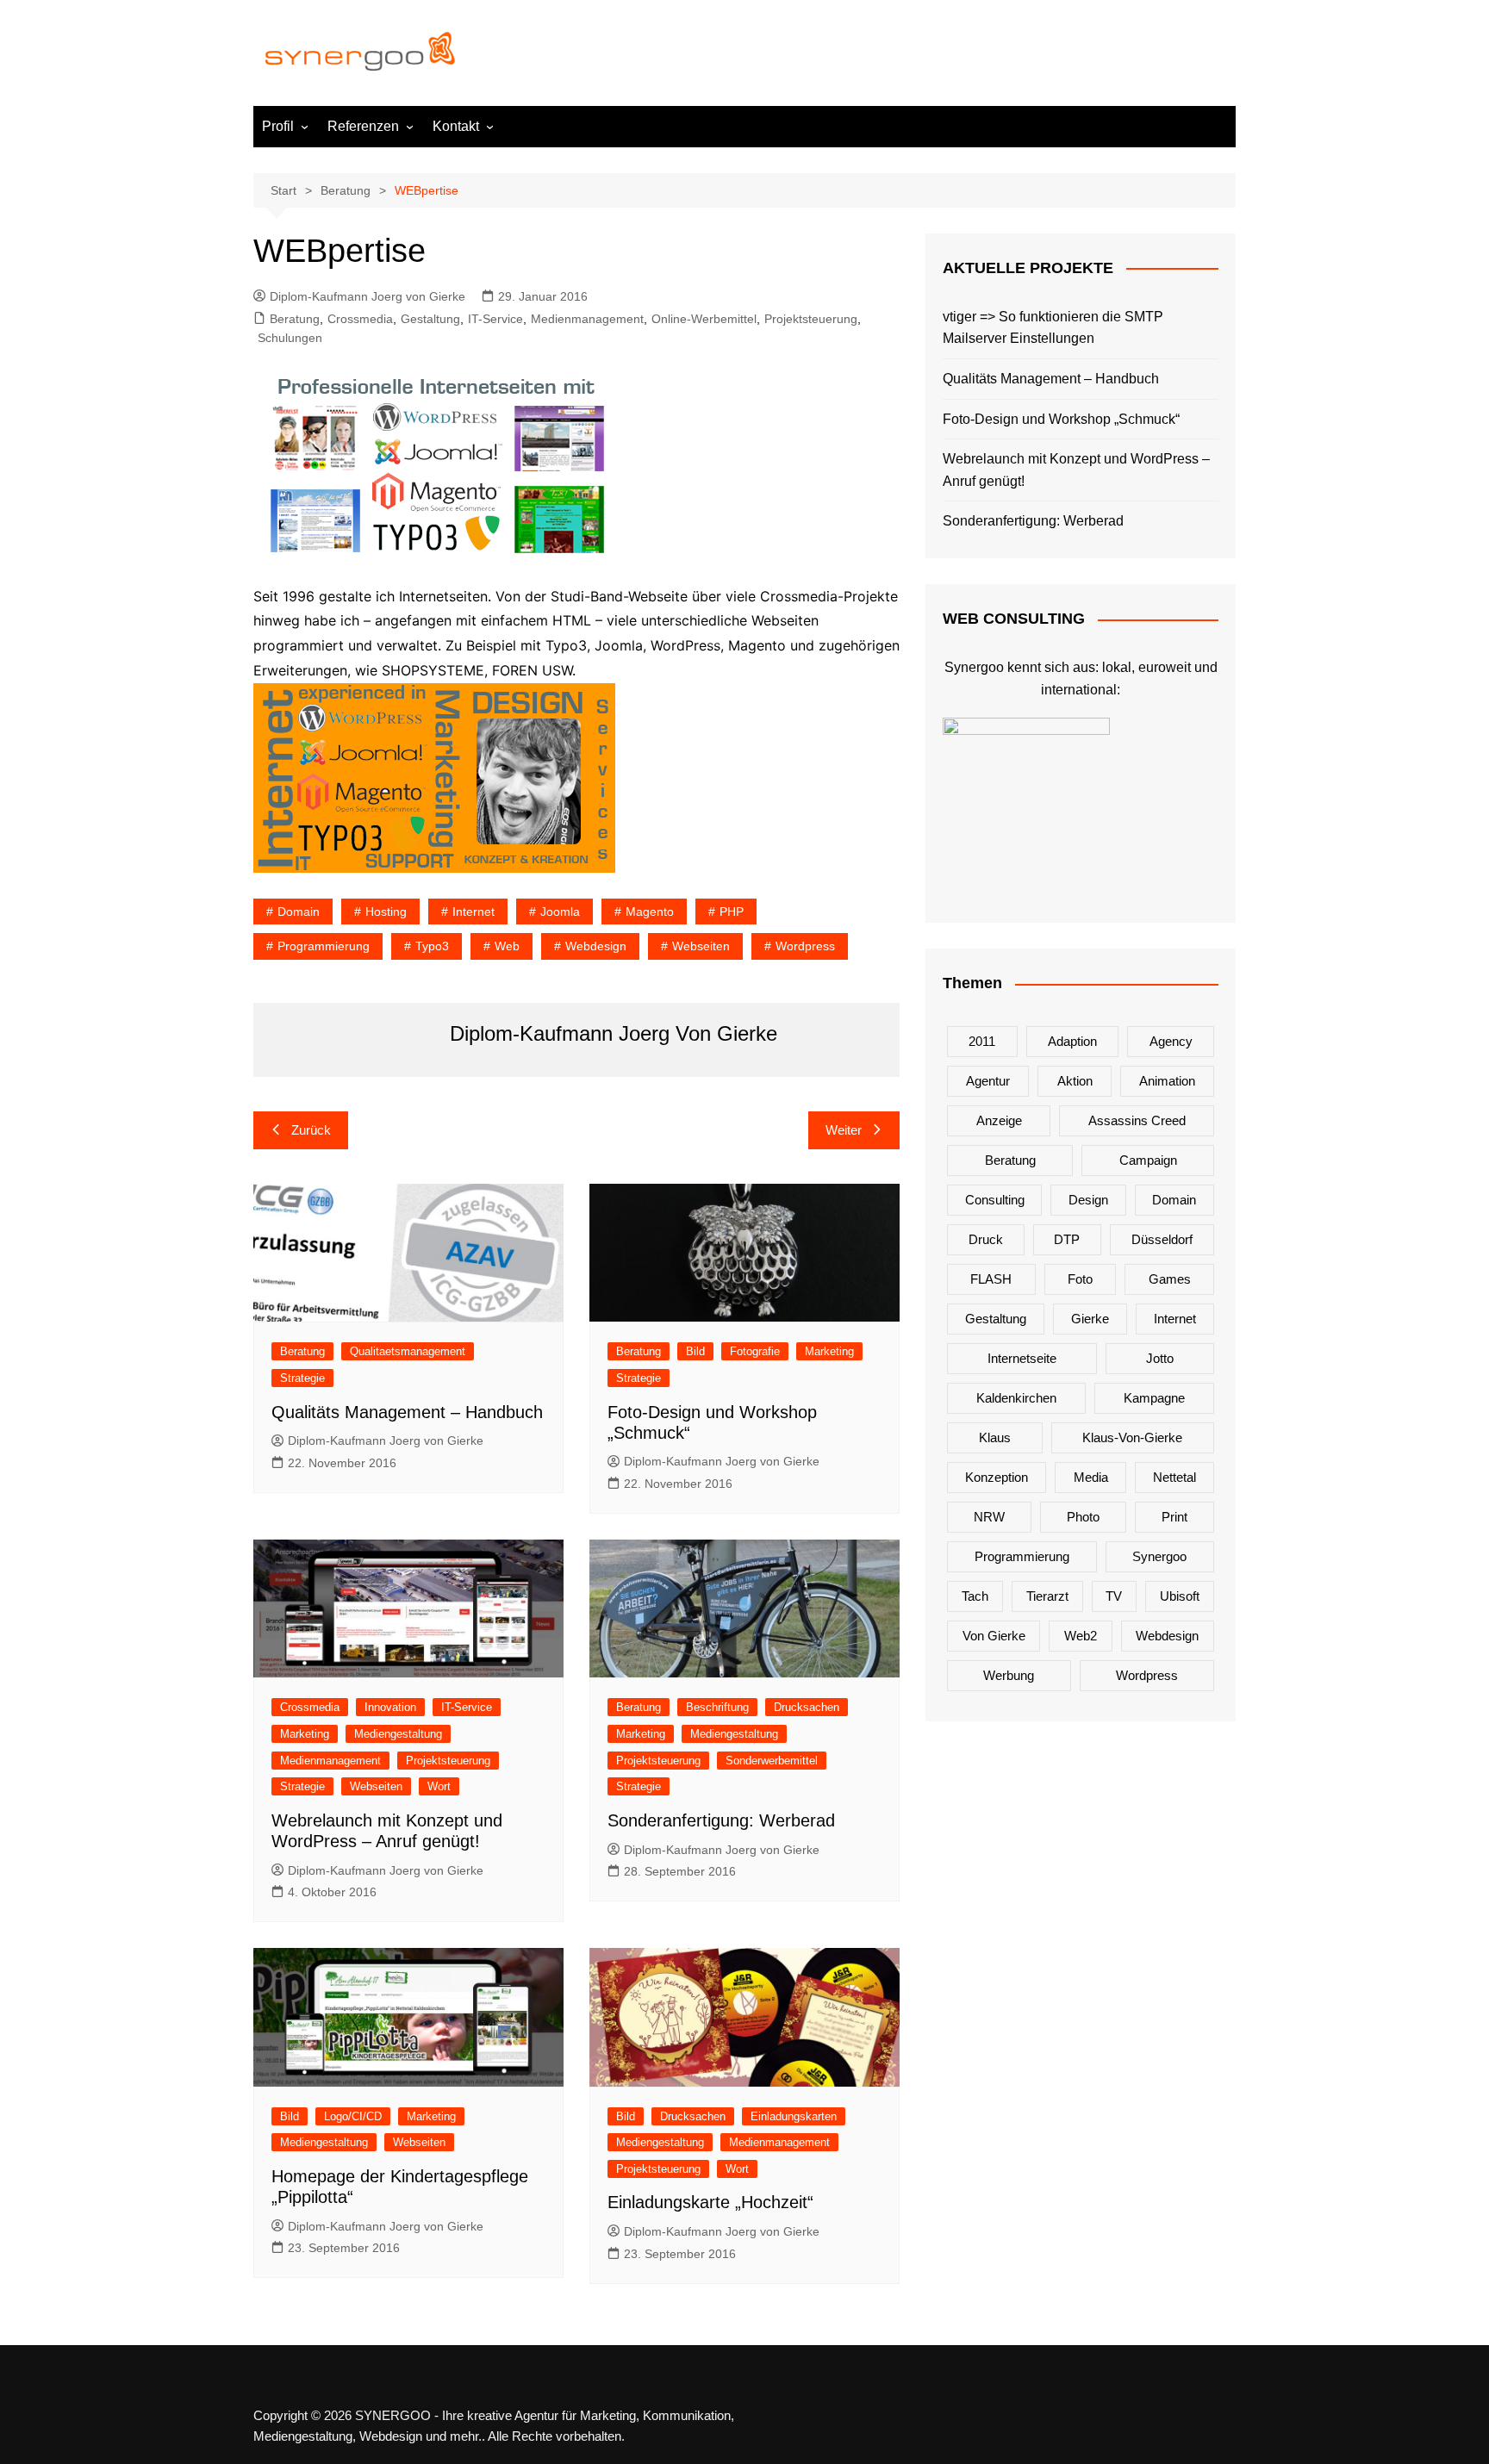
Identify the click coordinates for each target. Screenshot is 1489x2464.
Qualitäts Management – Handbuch (407, 1412)
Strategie (302, 1378)
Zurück (311, 1130)
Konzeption (997, 1477)
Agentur (988, 1081)
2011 (982, 1041)
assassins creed (1137, 1120)
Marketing (829, 1351)
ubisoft (1180, 1596)
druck (986, 1239)
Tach (975, 1596)
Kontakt (456, 126)
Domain (299, 912)
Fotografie (755, 1351)
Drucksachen (807, 1707)
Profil (278, 126)
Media (1091, 1477)
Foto (1080, 1279)
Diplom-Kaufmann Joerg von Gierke (368, 296)
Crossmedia (360, 319)
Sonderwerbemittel (772, 1761)
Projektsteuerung (811, 319)
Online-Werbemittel (704, 319)
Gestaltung (430, 319)
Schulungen (290, 338)
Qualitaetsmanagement (408, 1351)
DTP (1067, 1239)
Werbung (1009, 1675)
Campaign (1148, 1160)
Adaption (1072, 1041)
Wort (439, 1786)
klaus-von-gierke (1132, 1437)
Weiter (844, 1130)
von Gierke (994, 1636)
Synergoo (1159, 1556)
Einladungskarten (794, 2116)
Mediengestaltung (398, 1734)
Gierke (1090, 1319)
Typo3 (432, 946)
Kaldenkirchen (1016, 1398)
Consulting (995, 1200)
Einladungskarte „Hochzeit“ (710, 2202)
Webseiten (701, 946)
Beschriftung (717, 1707)
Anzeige (999, 1120)
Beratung (295, 319)
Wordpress (805, 946)
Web (507, 946)
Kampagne (1154, 1398)
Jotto (1160, 1358)
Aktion (1075, 1081)
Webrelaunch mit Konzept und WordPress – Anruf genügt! (1076, 470)
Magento (650, 912)
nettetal (1174, 1477)
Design (1088, 1200)
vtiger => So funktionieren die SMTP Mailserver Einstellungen (1053, 328)
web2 (1081, 1636)
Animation (1167, 1081)
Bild (695, 1351)
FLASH (991, 1279)
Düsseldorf (1162, 1239)
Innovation (390, 1707)
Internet (473, 912)
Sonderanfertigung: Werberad (721, 1820)
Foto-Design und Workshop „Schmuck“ (1061, 419)
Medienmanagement (587, 319)
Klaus (995, 1437)
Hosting (386, 912)
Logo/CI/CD (353, 2116)
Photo (1083, 1517)
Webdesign (596, 946)
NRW (989, 1517)
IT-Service (495, 319)
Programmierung (324, 946)
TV (1114, 1596)
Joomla (560, 912)
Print (1174, 1517)
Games (1170, 1279)
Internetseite (1022, 1358)
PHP (732, 912)
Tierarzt (1047, 1596)
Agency (1171, 1041)
